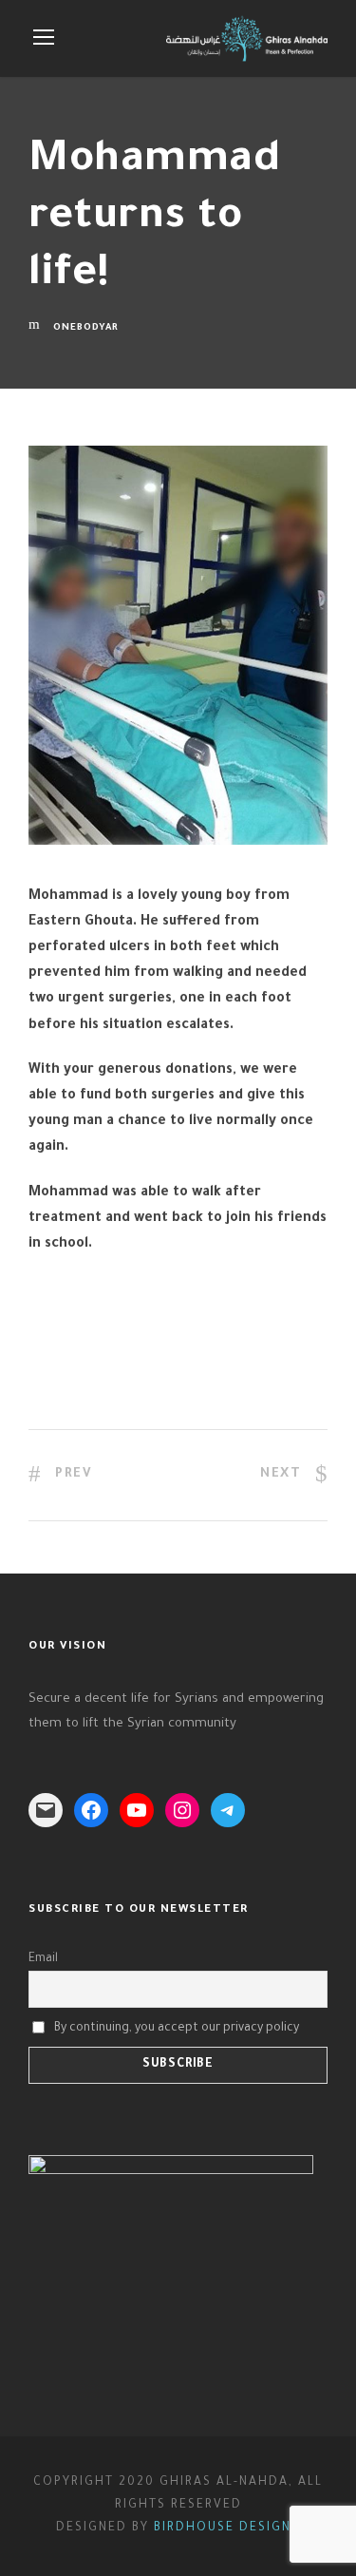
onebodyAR (86, 328)
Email (43, 1959)
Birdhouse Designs (227, 2528)
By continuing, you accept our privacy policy (177, 2029)
